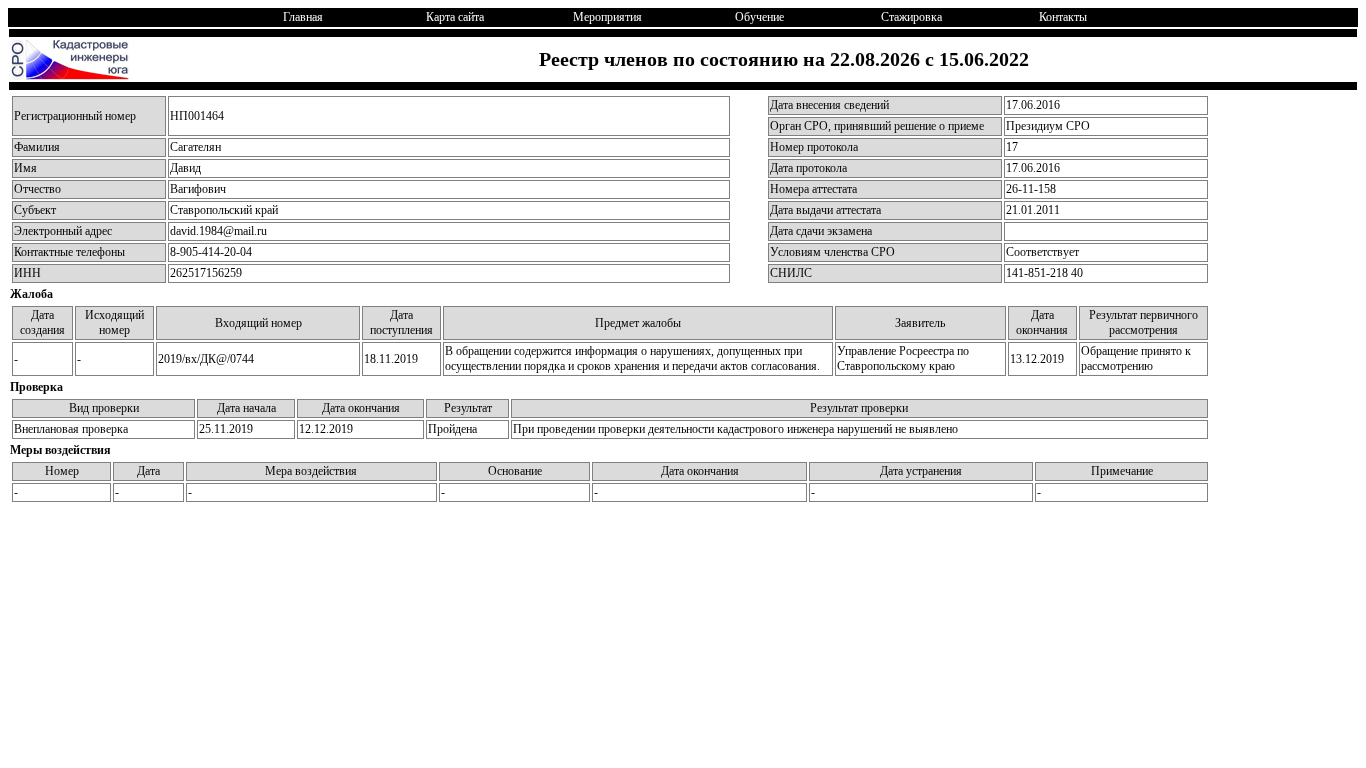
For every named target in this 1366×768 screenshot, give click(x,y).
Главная (303, 17)
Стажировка (911, 17)
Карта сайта (455, 17)
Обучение (759, 17)
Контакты (1063, 17)
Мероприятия (607, 17)
